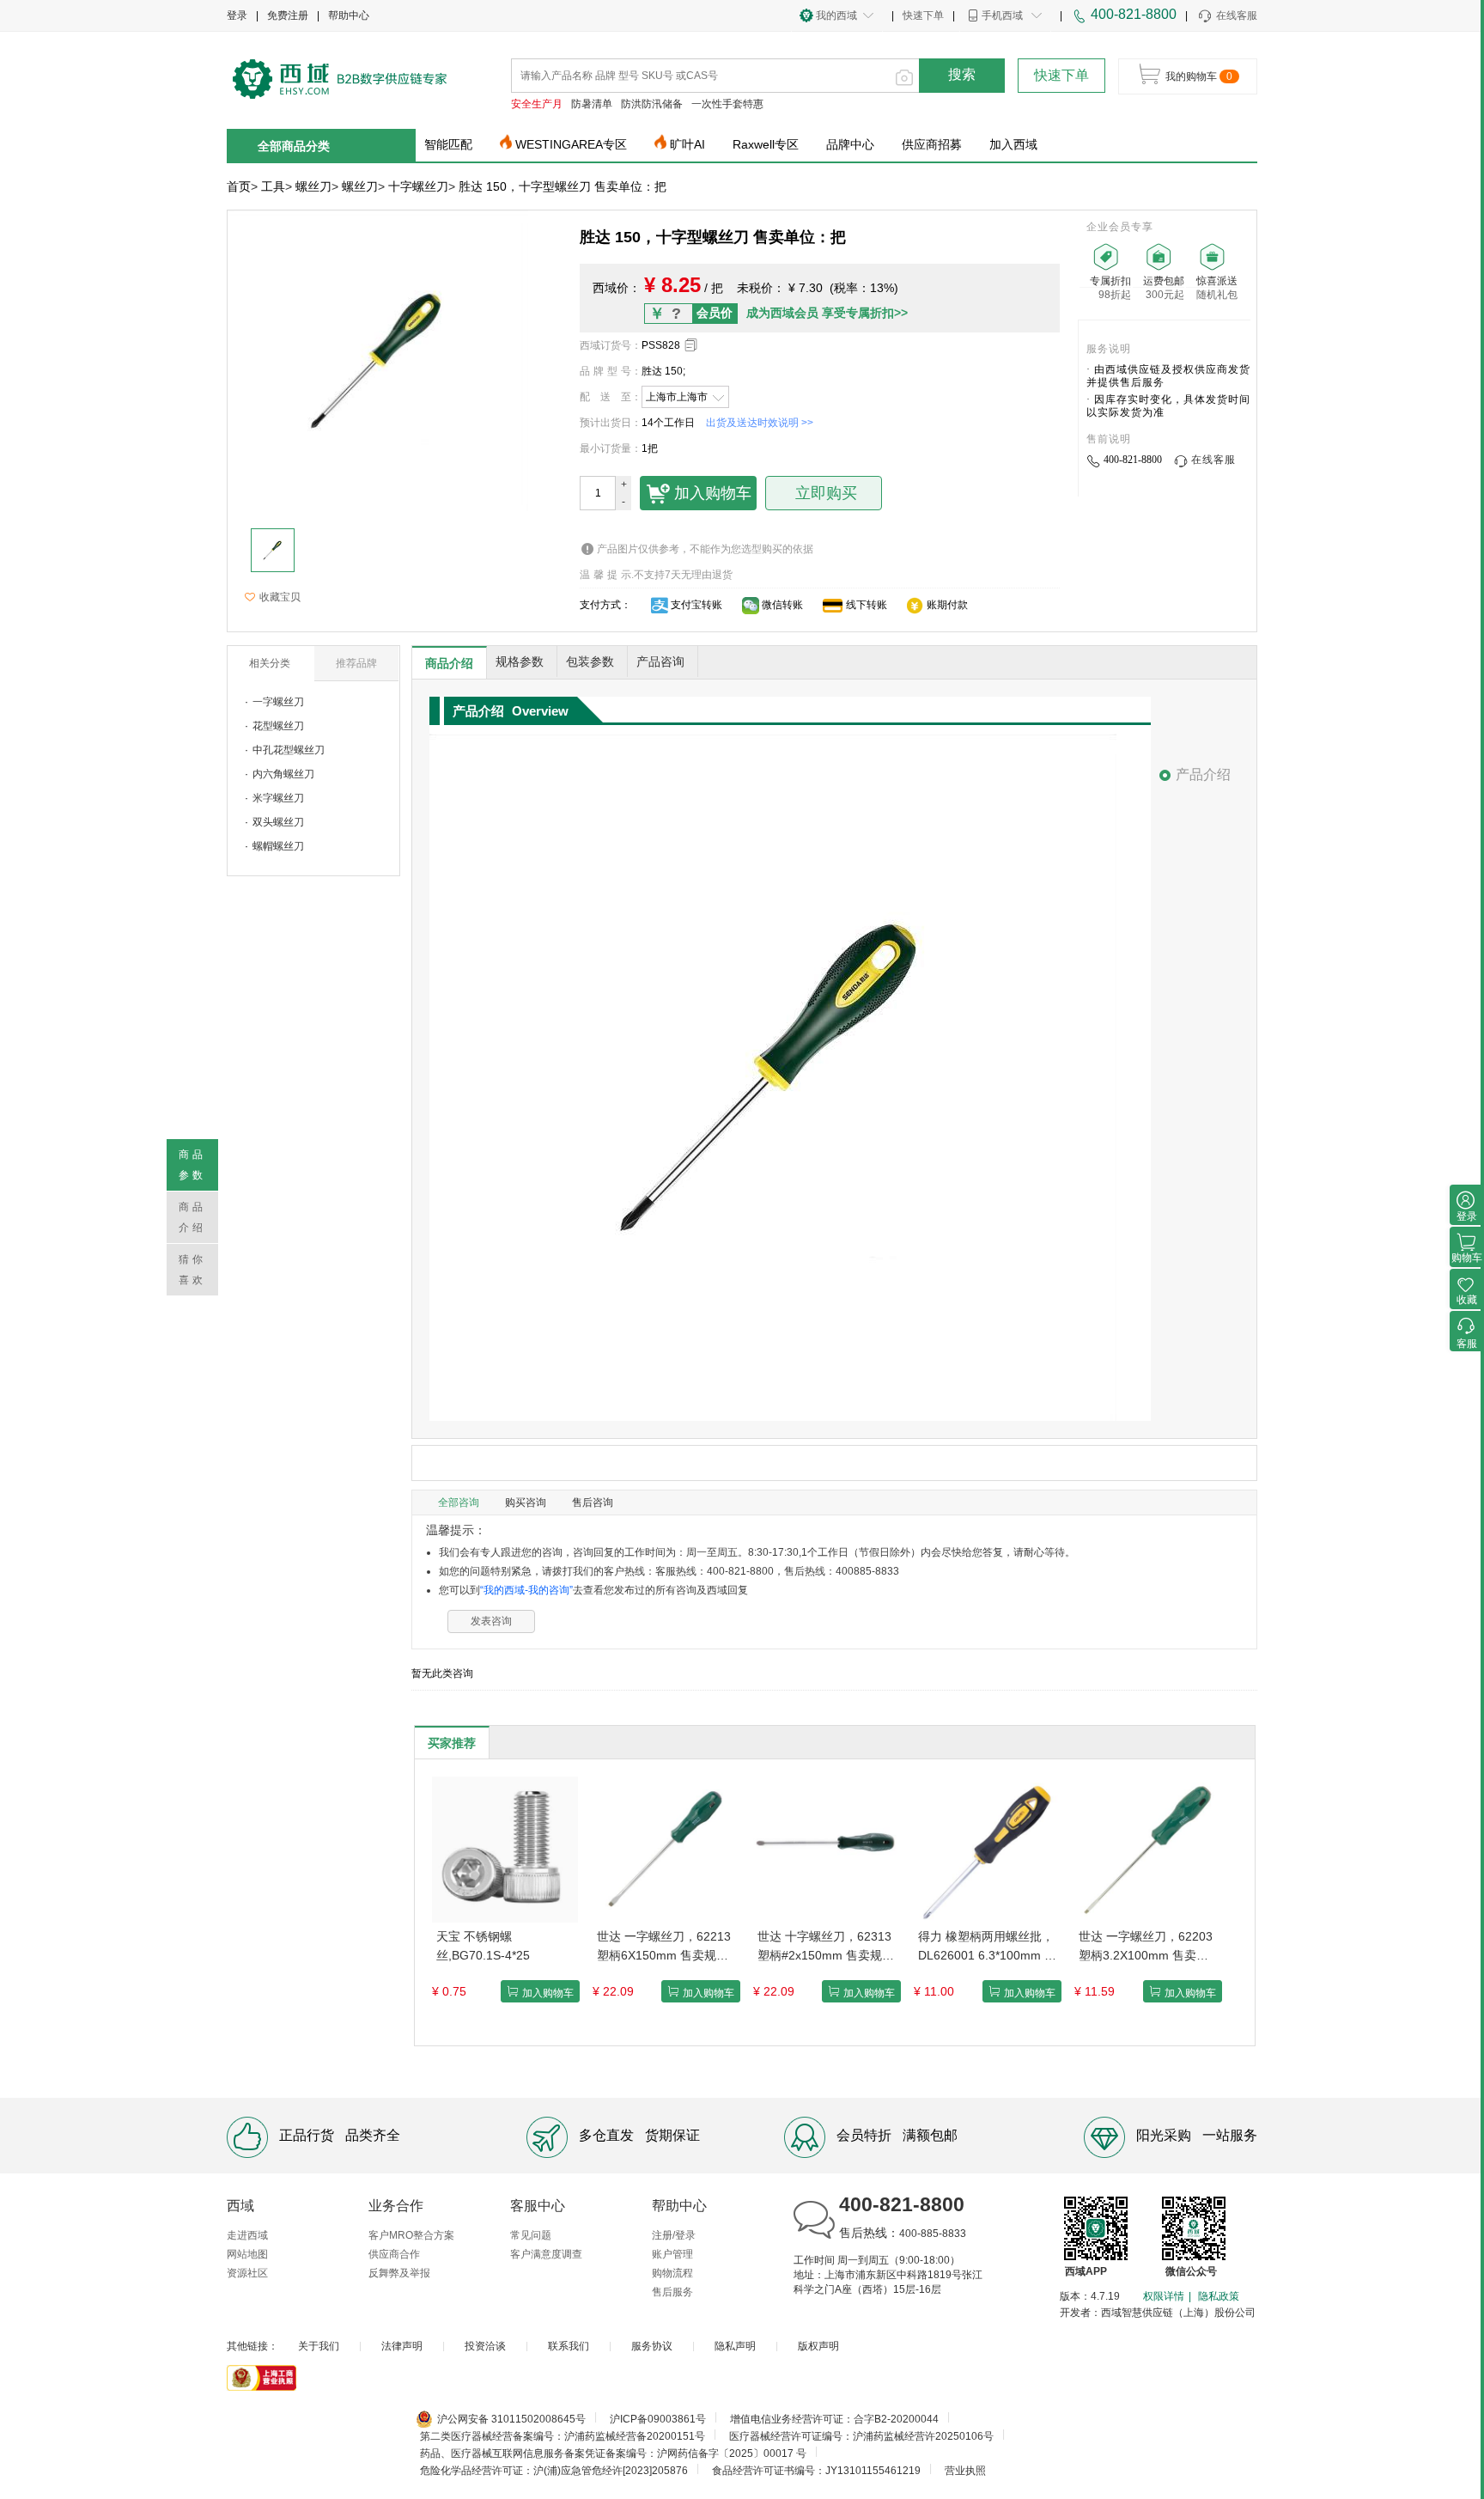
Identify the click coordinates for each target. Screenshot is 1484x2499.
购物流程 (672, 2273)
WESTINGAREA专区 (571, 144)
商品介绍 (449, 663)
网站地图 (247, 2254)
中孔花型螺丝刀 (289, 750)
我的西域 (836, 15)
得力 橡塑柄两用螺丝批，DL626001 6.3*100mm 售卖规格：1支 (987, 1947)
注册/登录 (674, 2235)
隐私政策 (1219, 2296)
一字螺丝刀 (278, 702)
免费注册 (288, 15)
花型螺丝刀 (278, 726)
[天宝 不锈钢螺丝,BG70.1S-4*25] (505, 1849)
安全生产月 (537, 104)
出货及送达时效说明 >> (760, 423)
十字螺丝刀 (418, 186)
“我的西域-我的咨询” (526, 1590)
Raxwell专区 (766, 144)
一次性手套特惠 (727, 104)
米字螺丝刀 (278, 798)
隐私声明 (735, 2346)
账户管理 (672, 2254)
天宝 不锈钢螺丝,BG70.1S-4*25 (483, 1946)
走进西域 (247, 2235)
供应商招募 (932, 144)
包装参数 (590, 661)
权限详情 (1164, 2296)
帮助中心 (349, 15)
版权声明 (818, 2346)
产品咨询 (660, 661)
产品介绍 (1203, 774)
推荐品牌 (356, 663)
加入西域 (1013, 144)
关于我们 (319, 2346)
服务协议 (652, 2346)
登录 (237, 15)
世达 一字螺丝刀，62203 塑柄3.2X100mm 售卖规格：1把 (1146, 1947)
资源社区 (247, 2273)
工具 (273, 186)
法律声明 (402, 2346)
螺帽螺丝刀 (278, 846)
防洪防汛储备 (652, 104)
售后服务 (672, 2292)
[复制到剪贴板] (691, 345)
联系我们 (569, 2346)
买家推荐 (452, 1743)
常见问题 (531, 2235)
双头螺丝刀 (278, 822)
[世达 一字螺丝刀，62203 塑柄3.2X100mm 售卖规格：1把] (1147, 1849)
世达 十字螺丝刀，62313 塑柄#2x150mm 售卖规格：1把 (824, 1947)
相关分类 (270, 663)
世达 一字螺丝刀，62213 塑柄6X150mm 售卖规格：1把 (664, 1947)
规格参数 (520, 661)
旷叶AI (687, 144)
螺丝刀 (313, 186)
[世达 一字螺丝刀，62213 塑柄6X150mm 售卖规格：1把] (666, 1849)
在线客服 (1237, 15)
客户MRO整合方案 (411, 2235)
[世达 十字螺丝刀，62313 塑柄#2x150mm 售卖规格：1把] (826, 1849)
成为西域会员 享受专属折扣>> (827, 313)
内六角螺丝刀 (283, 774)
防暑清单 (592, 104)
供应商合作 (394, 2254)
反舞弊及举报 (399, 2273)
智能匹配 (448, 144)
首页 (239, 186)
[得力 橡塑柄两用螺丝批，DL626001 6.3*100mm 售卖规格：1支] (987, 1849)
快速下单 (923, 15)
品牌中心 (850, 144)
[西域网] (340, 77)
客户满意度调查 (546, 2254)
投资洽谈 (485, 2346)
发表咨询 (491, 1621)
